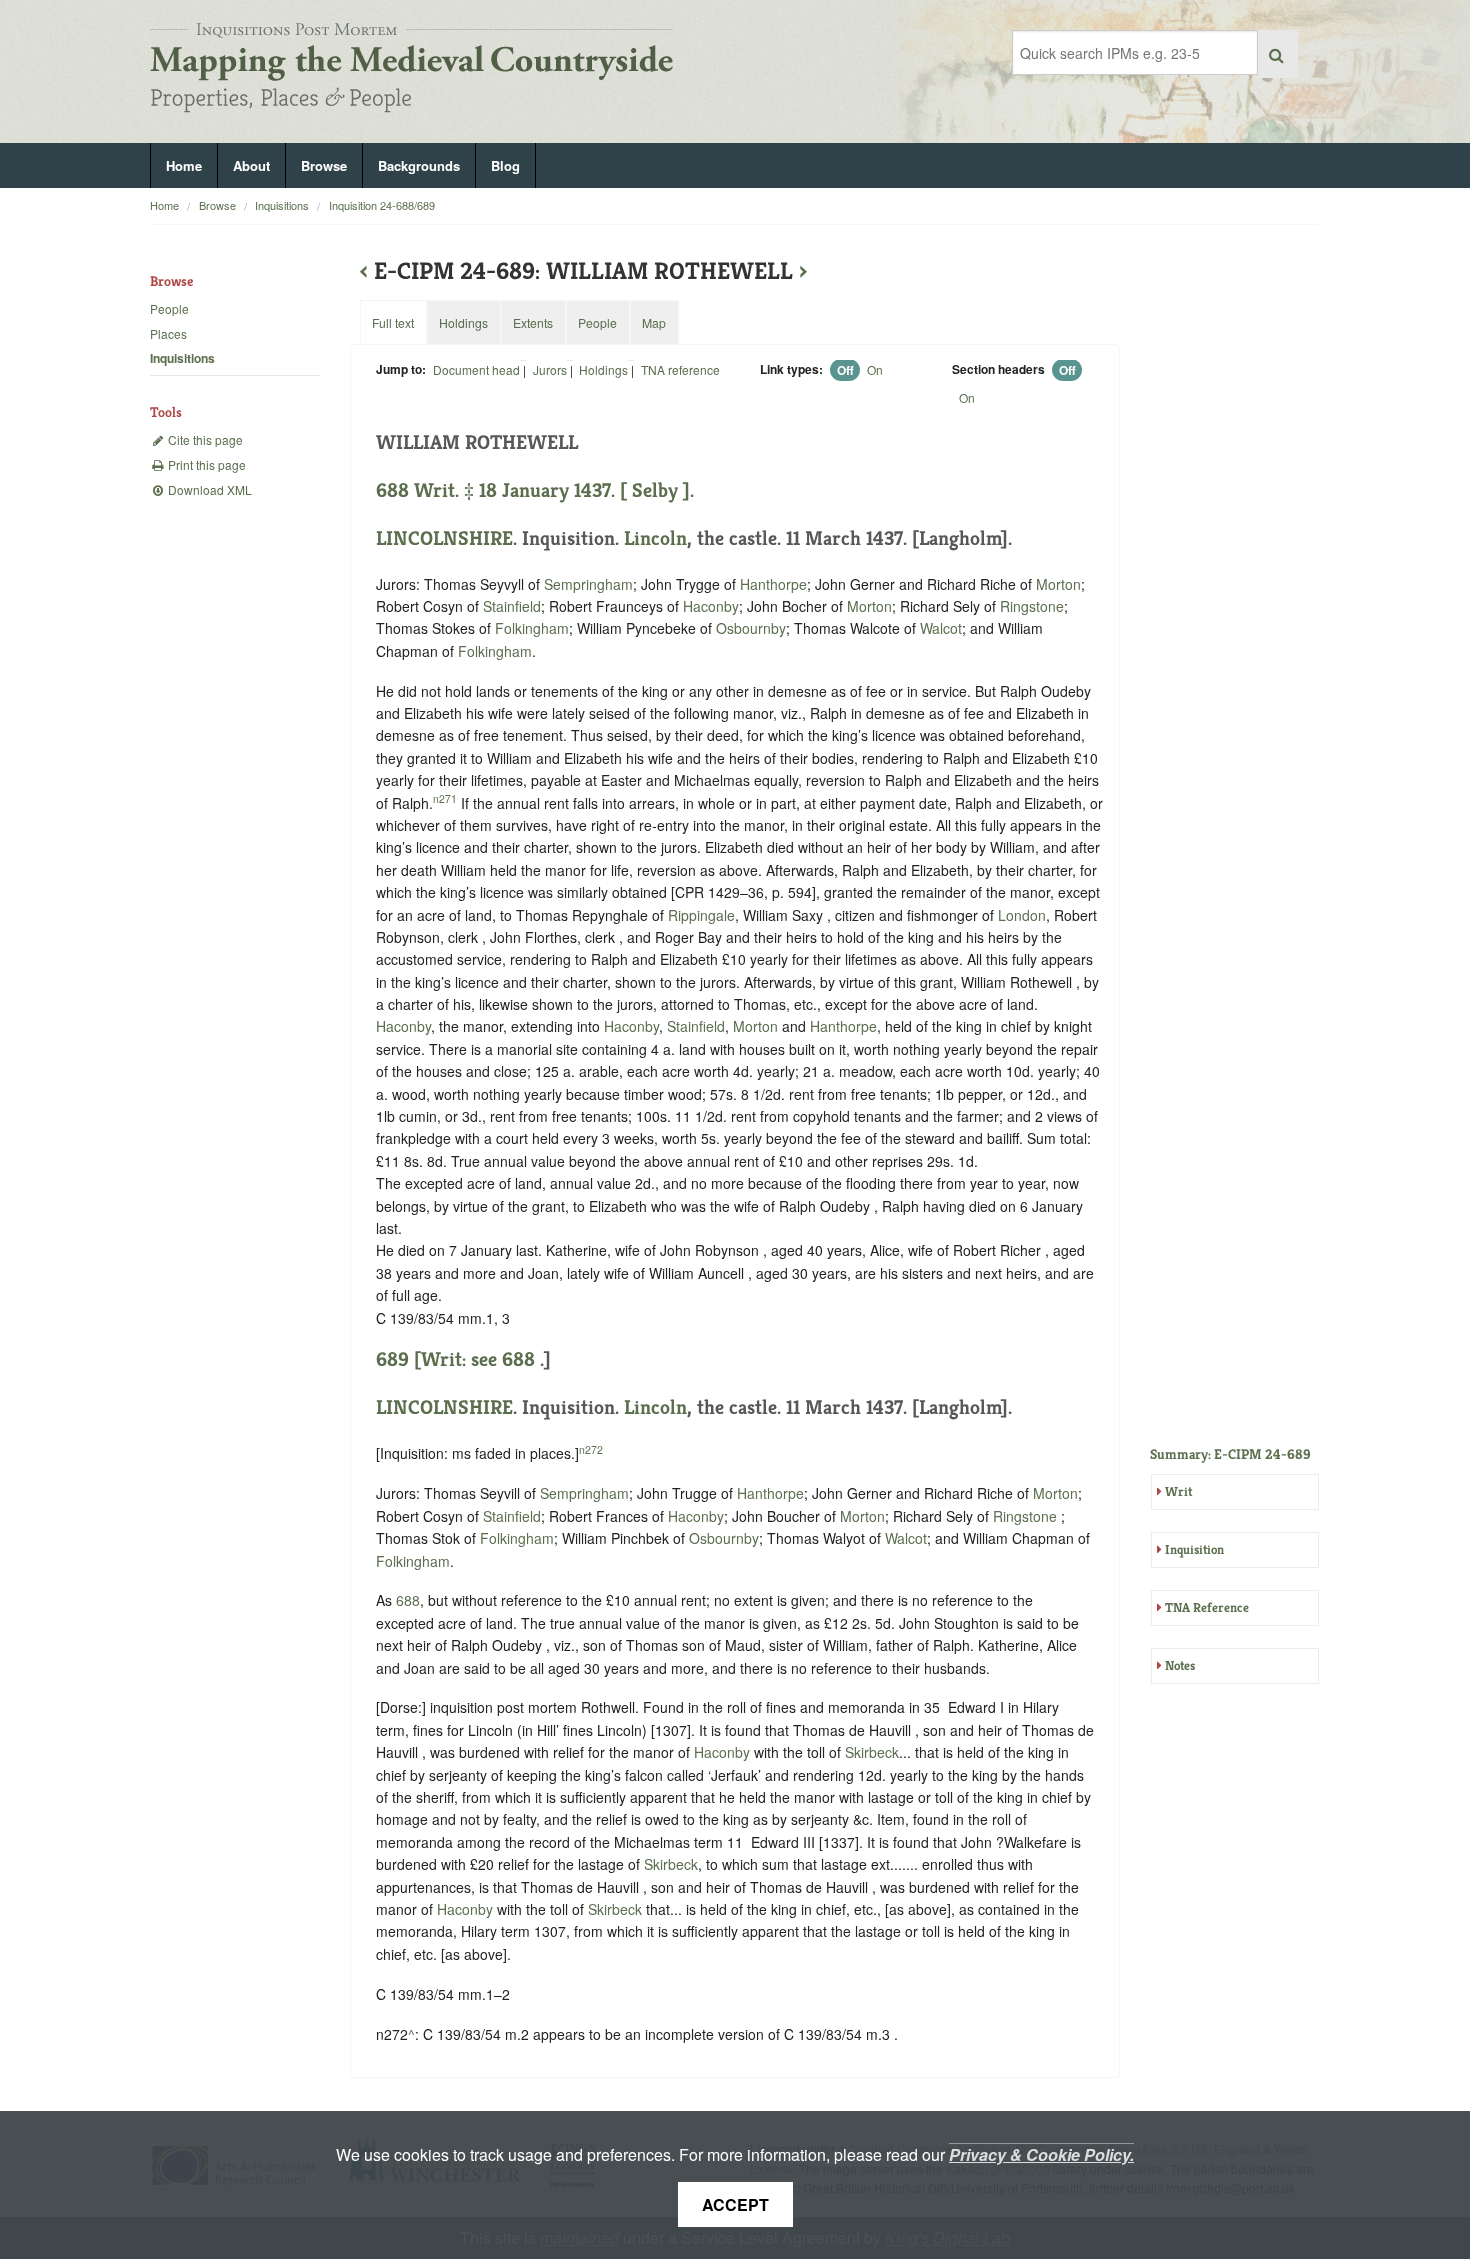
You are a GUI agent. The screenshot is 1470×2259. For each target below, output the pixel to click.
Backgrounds (419, 165)
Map (654, 322)
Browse (324, 165)
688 (518, 1359)
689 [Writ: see (439, 1359)
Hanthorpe (773, 584)
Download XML (208, 489)
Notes (1180, 1665)
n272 (591, 1449)
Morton (1058, 584)
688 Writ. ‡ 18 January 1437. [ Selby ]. (535, 490)
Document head (476, 369)
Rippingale (701, 915)
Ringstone (1032, 606)
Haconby (711, 606)
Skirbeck (872, 1752)
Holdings (603, 369)
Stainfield (512, 606)
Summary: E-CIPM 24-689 (1230, 1454)
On (875, 369)
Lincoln (655, 538)
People (169, 308)
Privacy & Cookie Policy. (1041, 2154)
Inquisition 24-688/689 (382, 205)
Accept (735, 2204)
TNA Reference (1207, 1607)
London (1022, 915)
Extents (533, 322)
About (251, 165)
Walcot (941, 628)
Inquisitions (282, 205)
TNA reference (680, 369)
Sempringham (588, 584)
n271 (445, 798)
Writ (1178, 1491)
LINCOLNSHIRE (444, 538)
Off (845, 370)
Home (184, 165)
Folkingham (532, 628)
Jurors (550, 369)
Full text (393, 322)
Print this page (205, 464)
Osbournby (751, 628)
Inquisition (1194, 1549)
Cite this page (204, 439)
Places (168, 333)
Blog (505, 165)
